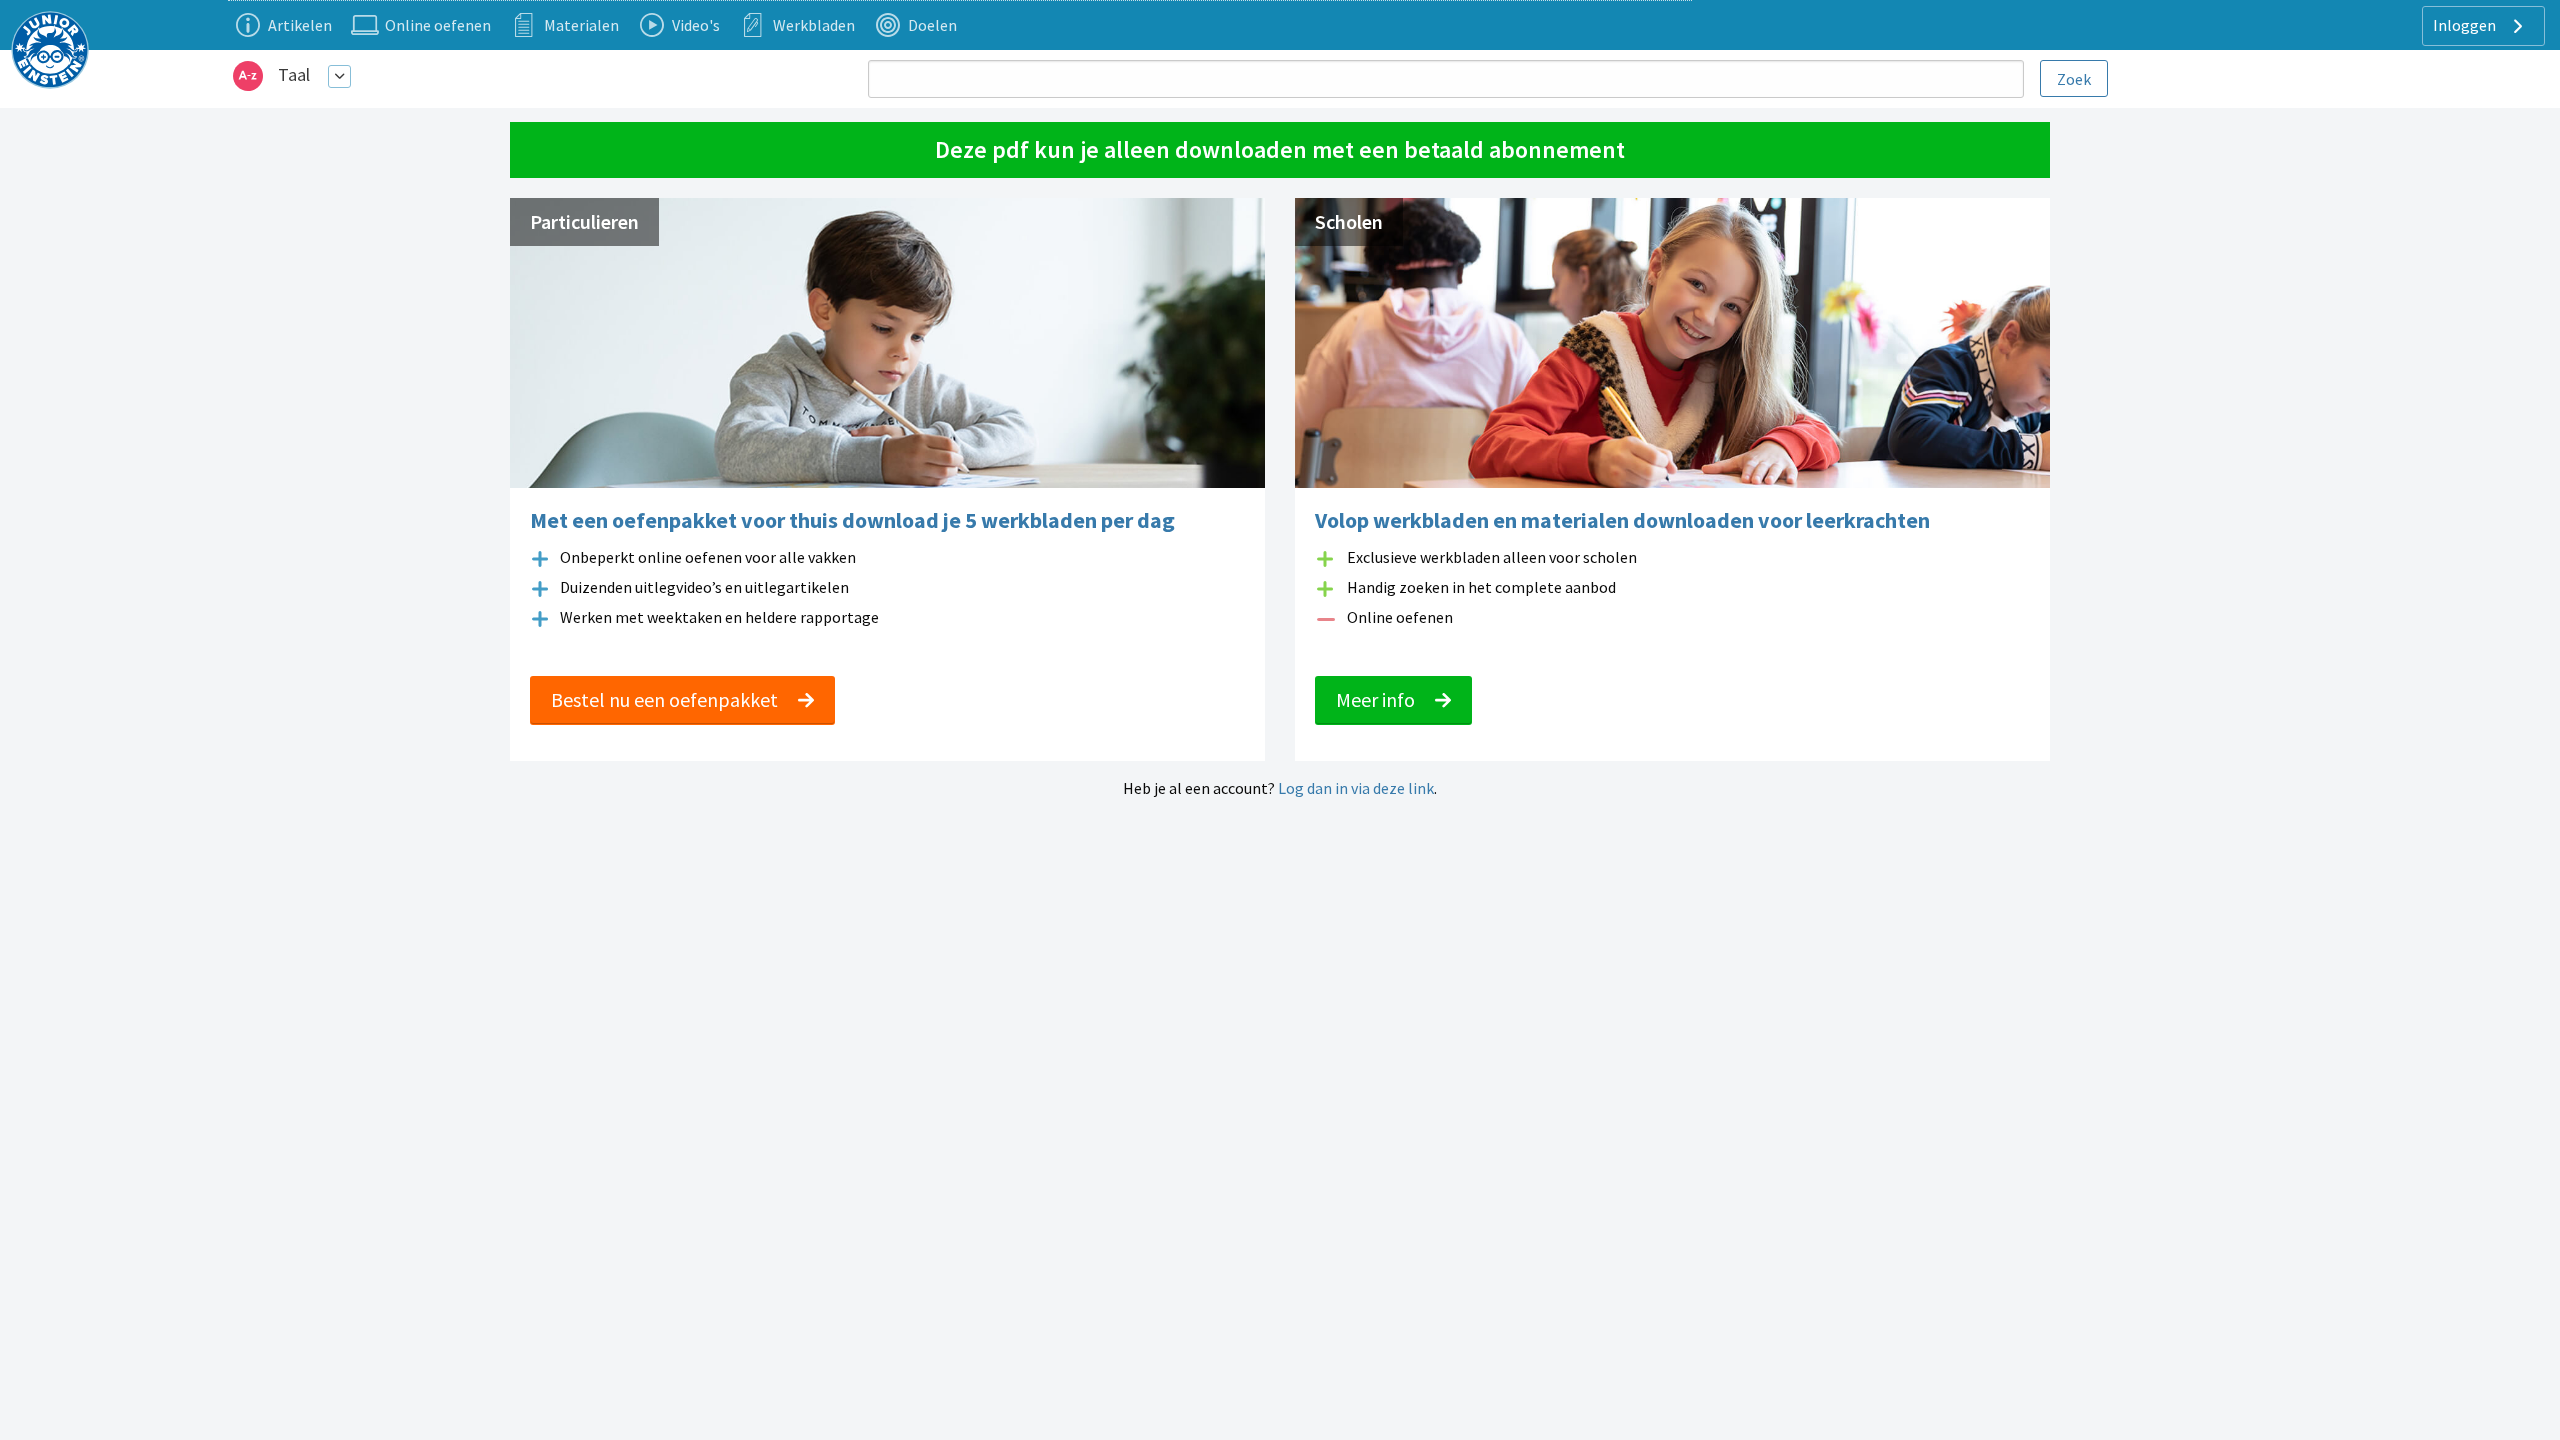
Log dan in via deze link (1356, 788)
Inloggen (2466, 25)
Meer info (1377, 699)
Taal (294, 74)
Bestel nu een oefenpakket (666, 699)
